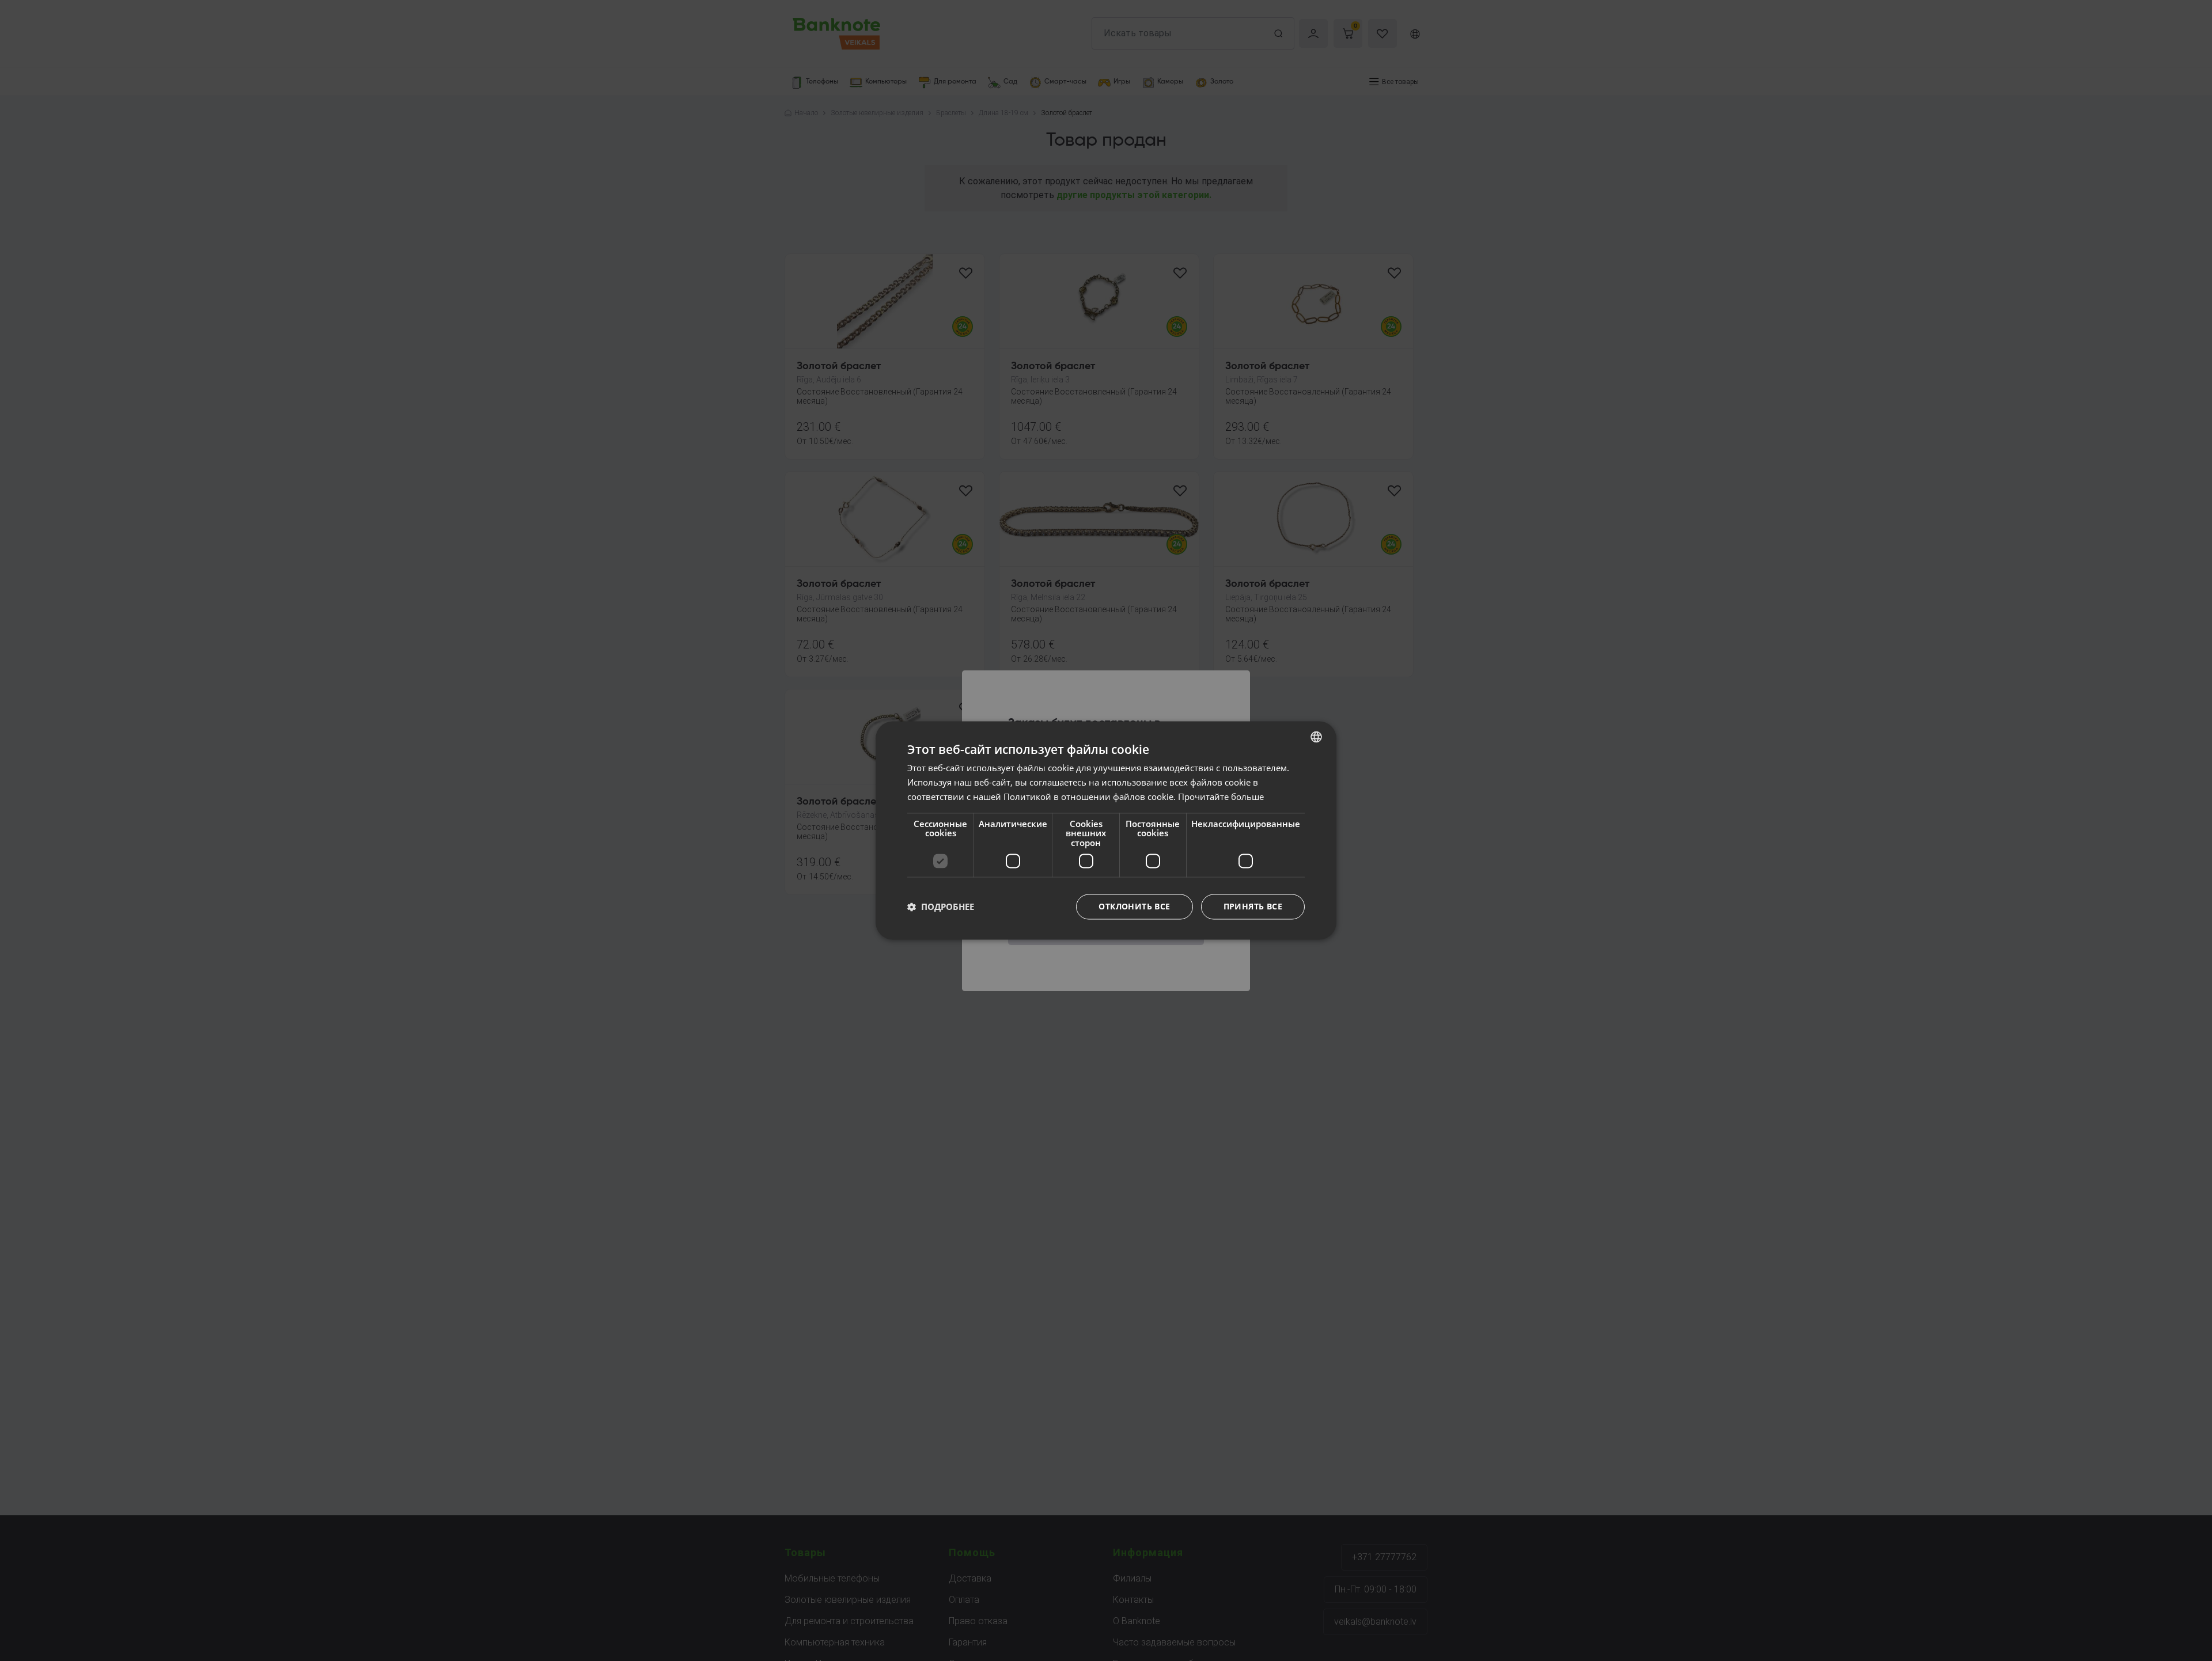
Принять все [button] (1253, 907)
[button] (941, 907)
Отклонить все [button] (1134, 907)
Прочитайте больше (1221, 797)
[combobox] (1316, 737)
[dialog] (1106, 830)
